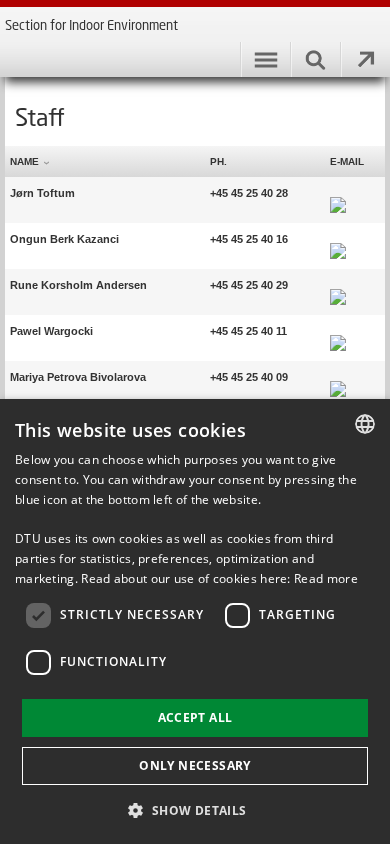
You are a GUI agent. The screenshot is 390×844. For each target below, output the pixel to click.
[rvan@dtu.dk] (338, 285)
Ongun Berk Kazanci (64, 239)
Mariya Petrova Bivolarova (78, 377)
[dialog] (195, 621)
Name (24, 161)
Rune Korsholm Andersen (78, 285)
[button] (194, 809)
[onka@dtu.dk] (338, 239)
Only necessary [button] (195, 765)
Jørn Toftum (42, 193)
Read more (326, 578)
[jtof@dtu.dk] (338, 193)
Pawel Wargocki (51, 331)
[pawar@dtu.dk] (338, 331)
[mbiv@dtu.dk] (338, 377)
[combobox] (365, 424)
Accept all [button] (195, 717)
